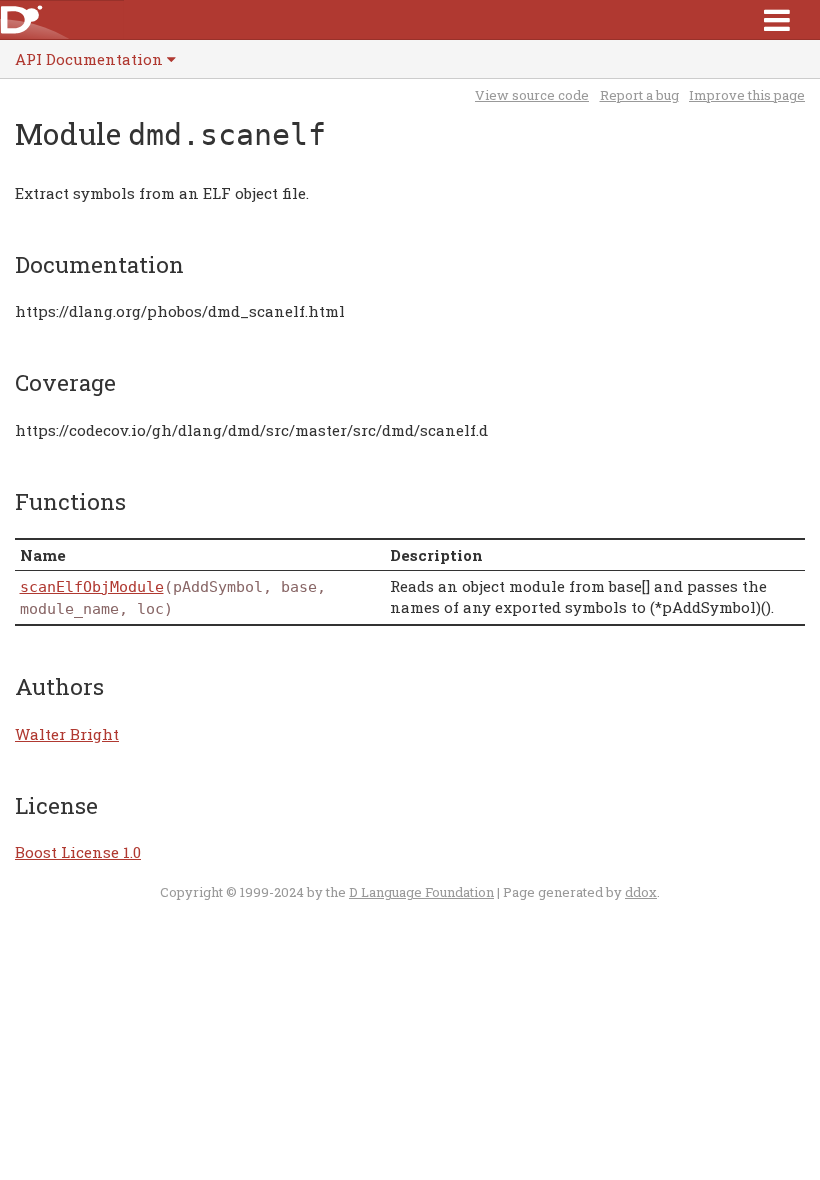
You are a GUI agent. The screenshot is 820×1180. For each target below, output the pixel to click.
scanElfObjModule (92, 587)
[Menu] (777, 19)
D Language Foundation (421, 892)
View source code (532, 95)
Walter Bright (67, 734)
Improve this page (747, 95)
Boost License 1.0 (78, 852)
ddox (641, 892)
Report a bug (639, 95)
